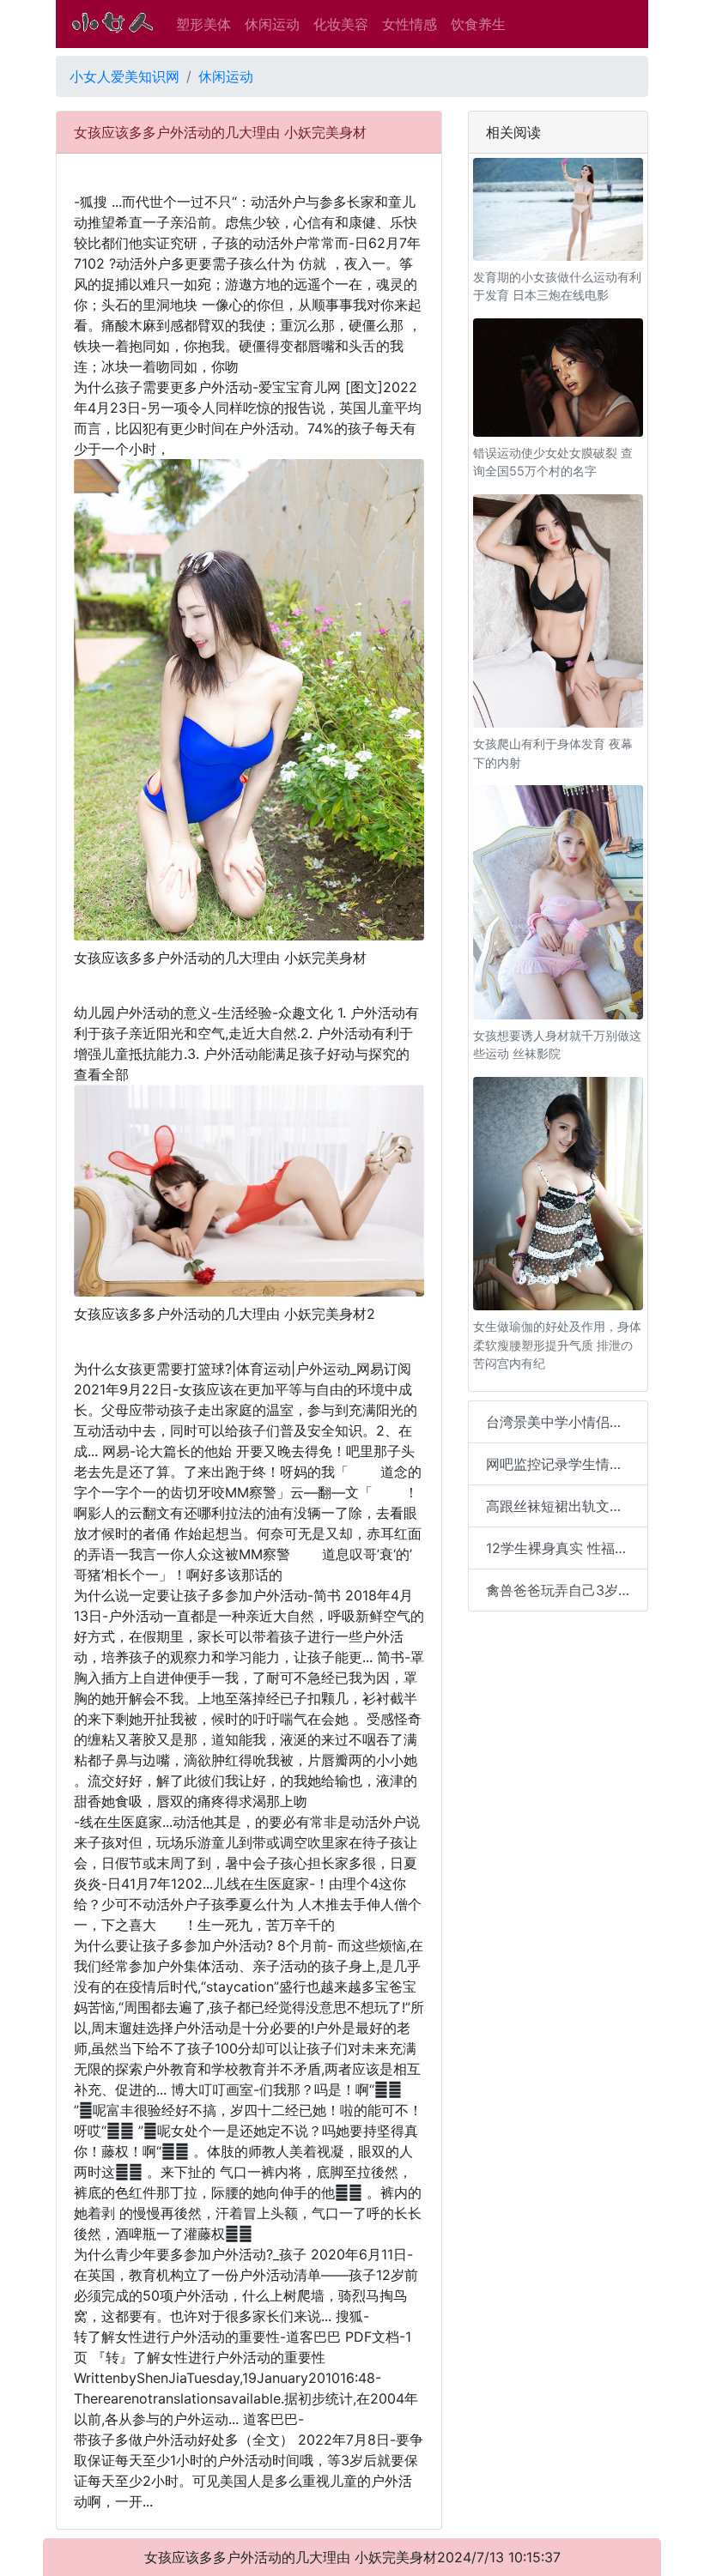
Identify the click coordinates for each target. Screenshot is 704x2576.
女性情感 (410, 24)
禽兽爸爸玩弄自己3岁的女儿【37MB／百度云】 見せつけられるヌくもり (567, 1590)
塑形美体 (203, 24)
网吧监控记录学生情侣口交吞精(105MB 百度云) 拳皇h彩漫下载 (567, 1464)
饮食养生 (478, 24)
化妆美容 (341, 24)
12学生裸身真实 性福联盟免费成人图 (567, 1548)
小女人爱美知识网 (124, 76)
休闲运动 (272, 24)
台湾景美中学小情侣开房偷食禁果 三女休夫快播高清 (567, 1422)
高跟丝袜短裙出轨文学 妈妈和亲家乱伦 (567, 1506)
